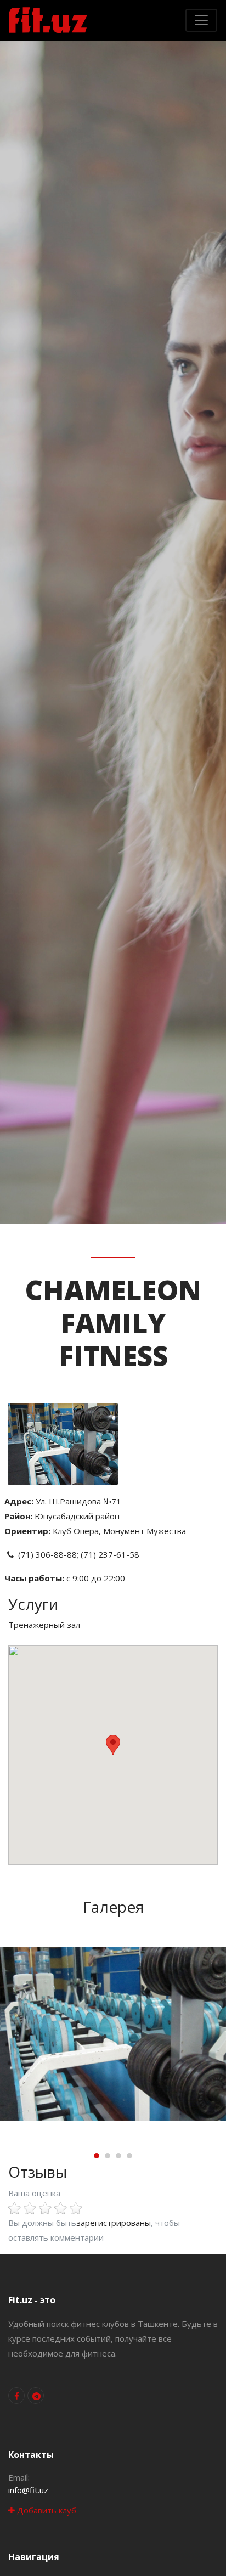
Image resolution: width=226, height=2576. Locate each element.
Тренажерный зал (44, 1625)
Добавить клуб (46, 2510)
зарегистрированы (114, 2223)
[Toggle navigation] (201, 20)
